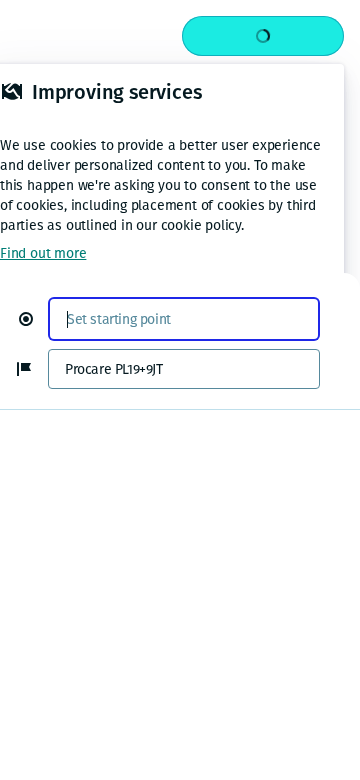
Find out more (43, 253)
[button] (34, 319)
